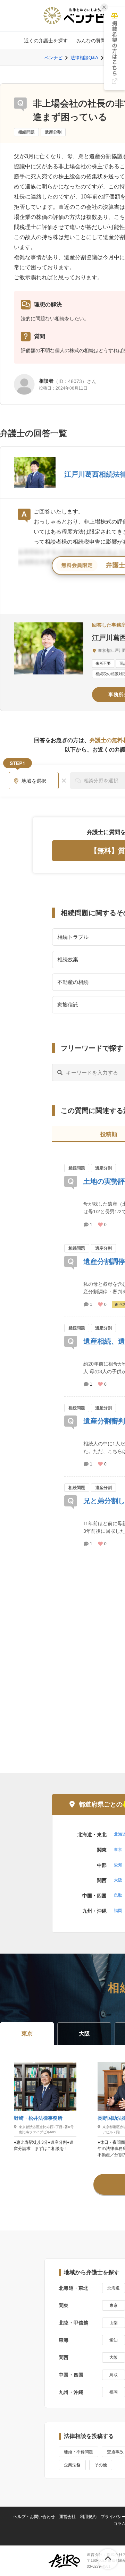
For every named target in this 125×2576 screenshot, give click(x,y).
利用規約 (88, 2517)
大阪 (118, 1880)
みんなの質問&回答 (97, 41)
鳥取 (118, 1895)
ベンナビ (53, 58)
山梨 (114, 2323)
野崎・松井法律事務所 (38, 2118)
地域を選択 (34, 781)
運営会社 (67, 2517)
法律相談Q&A (84, 58)
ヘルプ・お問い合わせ (34, 2517)
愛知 (118, 1865)
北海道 (114, 2288)
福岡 (118, 1911)
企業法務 (72, 2465)
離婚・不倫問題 (78, 2452)
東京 (118, 1850)
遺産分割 (53, 132)
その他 (101, 2465)
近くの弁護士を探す (46, 41)
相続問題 (26, 132)
